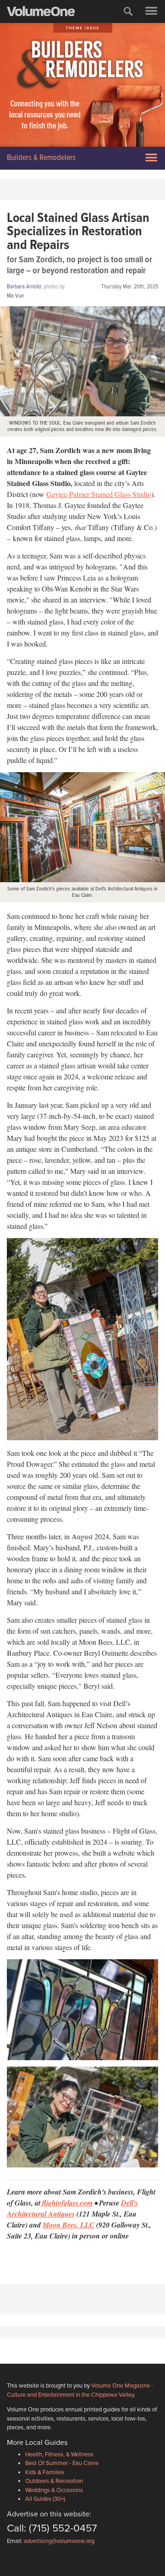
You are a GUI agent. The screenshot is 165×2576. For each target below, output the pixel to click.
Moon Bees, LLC (69, 2225)
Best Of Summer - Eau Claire (62, 2463)
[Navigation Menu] (151, 11)
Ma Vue (15, 296)
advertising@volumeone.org (59, 2541)
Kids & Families (45, 2472)
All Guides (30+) (45, 2499)
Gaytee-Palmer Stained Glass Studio (99, 494)
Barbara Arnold (24, 287)
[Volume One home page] (45, 13)
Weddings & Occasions (54, 2490)
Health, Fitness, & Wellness (59, 2454)
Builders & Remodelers (41, 158)
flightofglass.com (67, 2203)
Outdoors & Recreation (54, 2481)
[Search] (128, 11)
